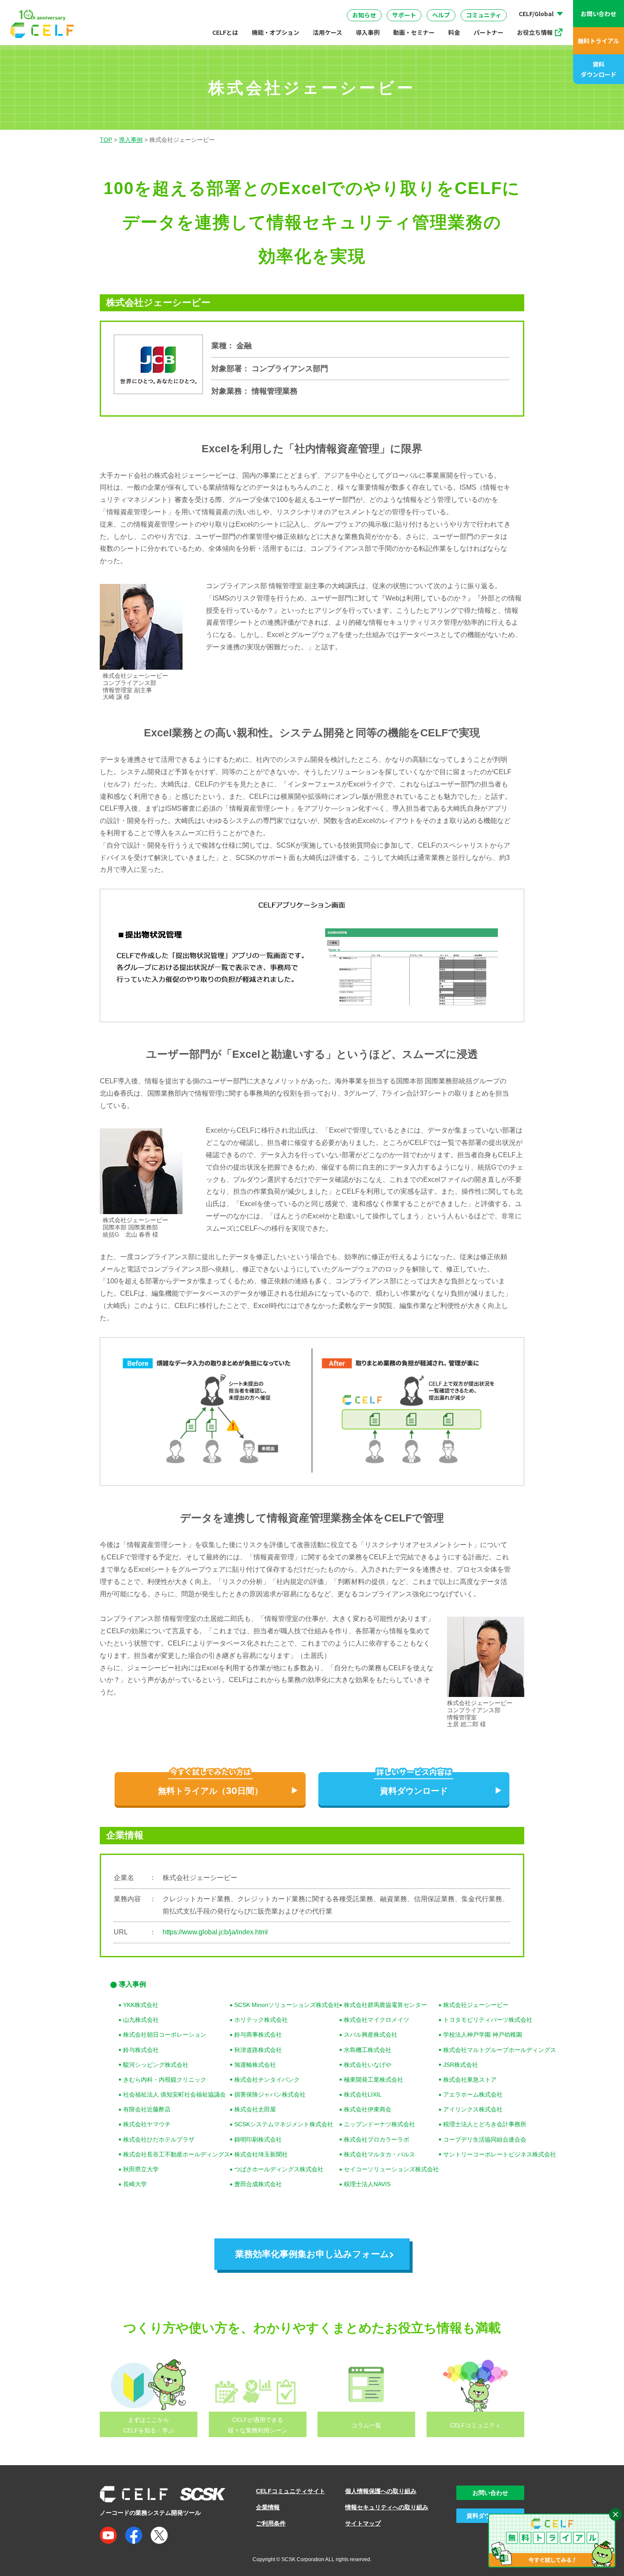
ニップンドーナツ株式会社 (379, 2124)
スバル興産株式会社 (371, 2035)
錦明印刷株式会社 (258, 2139)
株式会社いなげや (368, 2065)
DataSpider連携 (320, 6)
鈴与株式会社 (141, 2050)
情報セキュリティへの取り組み (387, 2507)
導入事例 (368, 32)
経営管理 (400, 8)
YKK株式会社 (141, 2005)
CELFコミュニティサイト (291, 2491)
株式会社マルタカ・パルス (379, 2154)
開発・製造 (349, 8)
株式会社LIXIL (363, 2094)
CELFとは (225, 32)
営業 (173, 8)
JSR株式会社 (461, 2065)
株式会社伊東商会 (368, 2109)
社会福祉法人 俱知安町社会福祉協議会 (174, 2094)
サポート (404, 15)
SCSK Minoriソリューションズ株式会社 (287, 2005)
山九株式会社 (141, 2020)
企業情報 (268, 2507)
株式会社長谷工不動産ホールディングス (177, 2154)
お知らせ (364, 15)
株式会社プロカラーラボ (377, 2139)
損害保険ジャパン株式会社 (270, 2094)
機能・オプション (275, 32)
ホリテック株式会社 (261, 2020)
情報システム (292, 8)
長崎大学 (135, 2184)
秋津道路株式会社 (258, 2050)
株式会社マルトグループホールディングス (500, 2050)
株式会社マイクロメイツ (377, 2020)
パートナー (489, 32)
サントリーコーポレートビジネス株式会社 (500, 2154)
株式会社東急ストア (470, 2080)
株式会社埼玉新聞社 (261, 2154)
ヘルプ (441, 15)
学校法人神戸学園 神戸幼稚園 (483, 2035)
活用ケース (327, 32)
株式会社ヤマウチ (147, 2124)
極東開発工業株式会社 (374, 2080)
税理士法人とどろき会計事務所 (485, 2124)
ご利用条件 (271, 2523)
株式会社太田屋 (255, 2109)
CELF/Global (536, 14)
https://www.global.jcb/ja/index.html (215, 1932)
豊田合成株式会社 (258, 2184)
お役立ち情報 (535, 32)
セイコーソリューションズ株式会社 (391, 2169)
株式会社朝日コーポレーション (165, 2035)
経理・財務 (128, 8)
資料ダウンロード (599, 69)
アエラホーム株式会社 (473, 2094)
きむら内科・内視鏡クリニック (165, 2080)
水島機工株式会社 (368, 2050)
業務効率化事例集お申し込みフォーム (312, 2254)
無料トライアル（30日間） (210, 1791)
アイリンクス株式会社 (473, 2109)
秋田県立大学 (141, 2169)
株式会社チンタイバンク (267, 2080)
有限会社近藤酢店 (147, 2109)
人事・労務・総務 (227, 8)
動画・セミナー (414, 32)
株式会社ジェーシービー (476, 2005)
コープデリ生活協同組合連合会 (485, 2139)
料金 (454, 32)
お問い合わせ (599, 14)
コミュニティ (484, 15)
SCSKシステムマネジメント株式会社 (284, 2124)
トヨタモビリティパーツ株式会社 (488, 2020)
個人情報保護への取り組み (381, 2491)
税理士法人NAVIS (367, 2184)
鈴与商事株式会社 (258, 2035)
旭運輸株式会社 (255, 2065)
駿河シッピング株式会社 (156, 2065)
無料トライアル (599, 41)
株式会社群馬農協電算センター (385, 2005)
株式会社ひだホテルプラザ (159, 2139)
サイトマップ (363, 2523)
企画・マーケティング (466, 8)
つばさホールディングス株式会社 (279, 2169)
